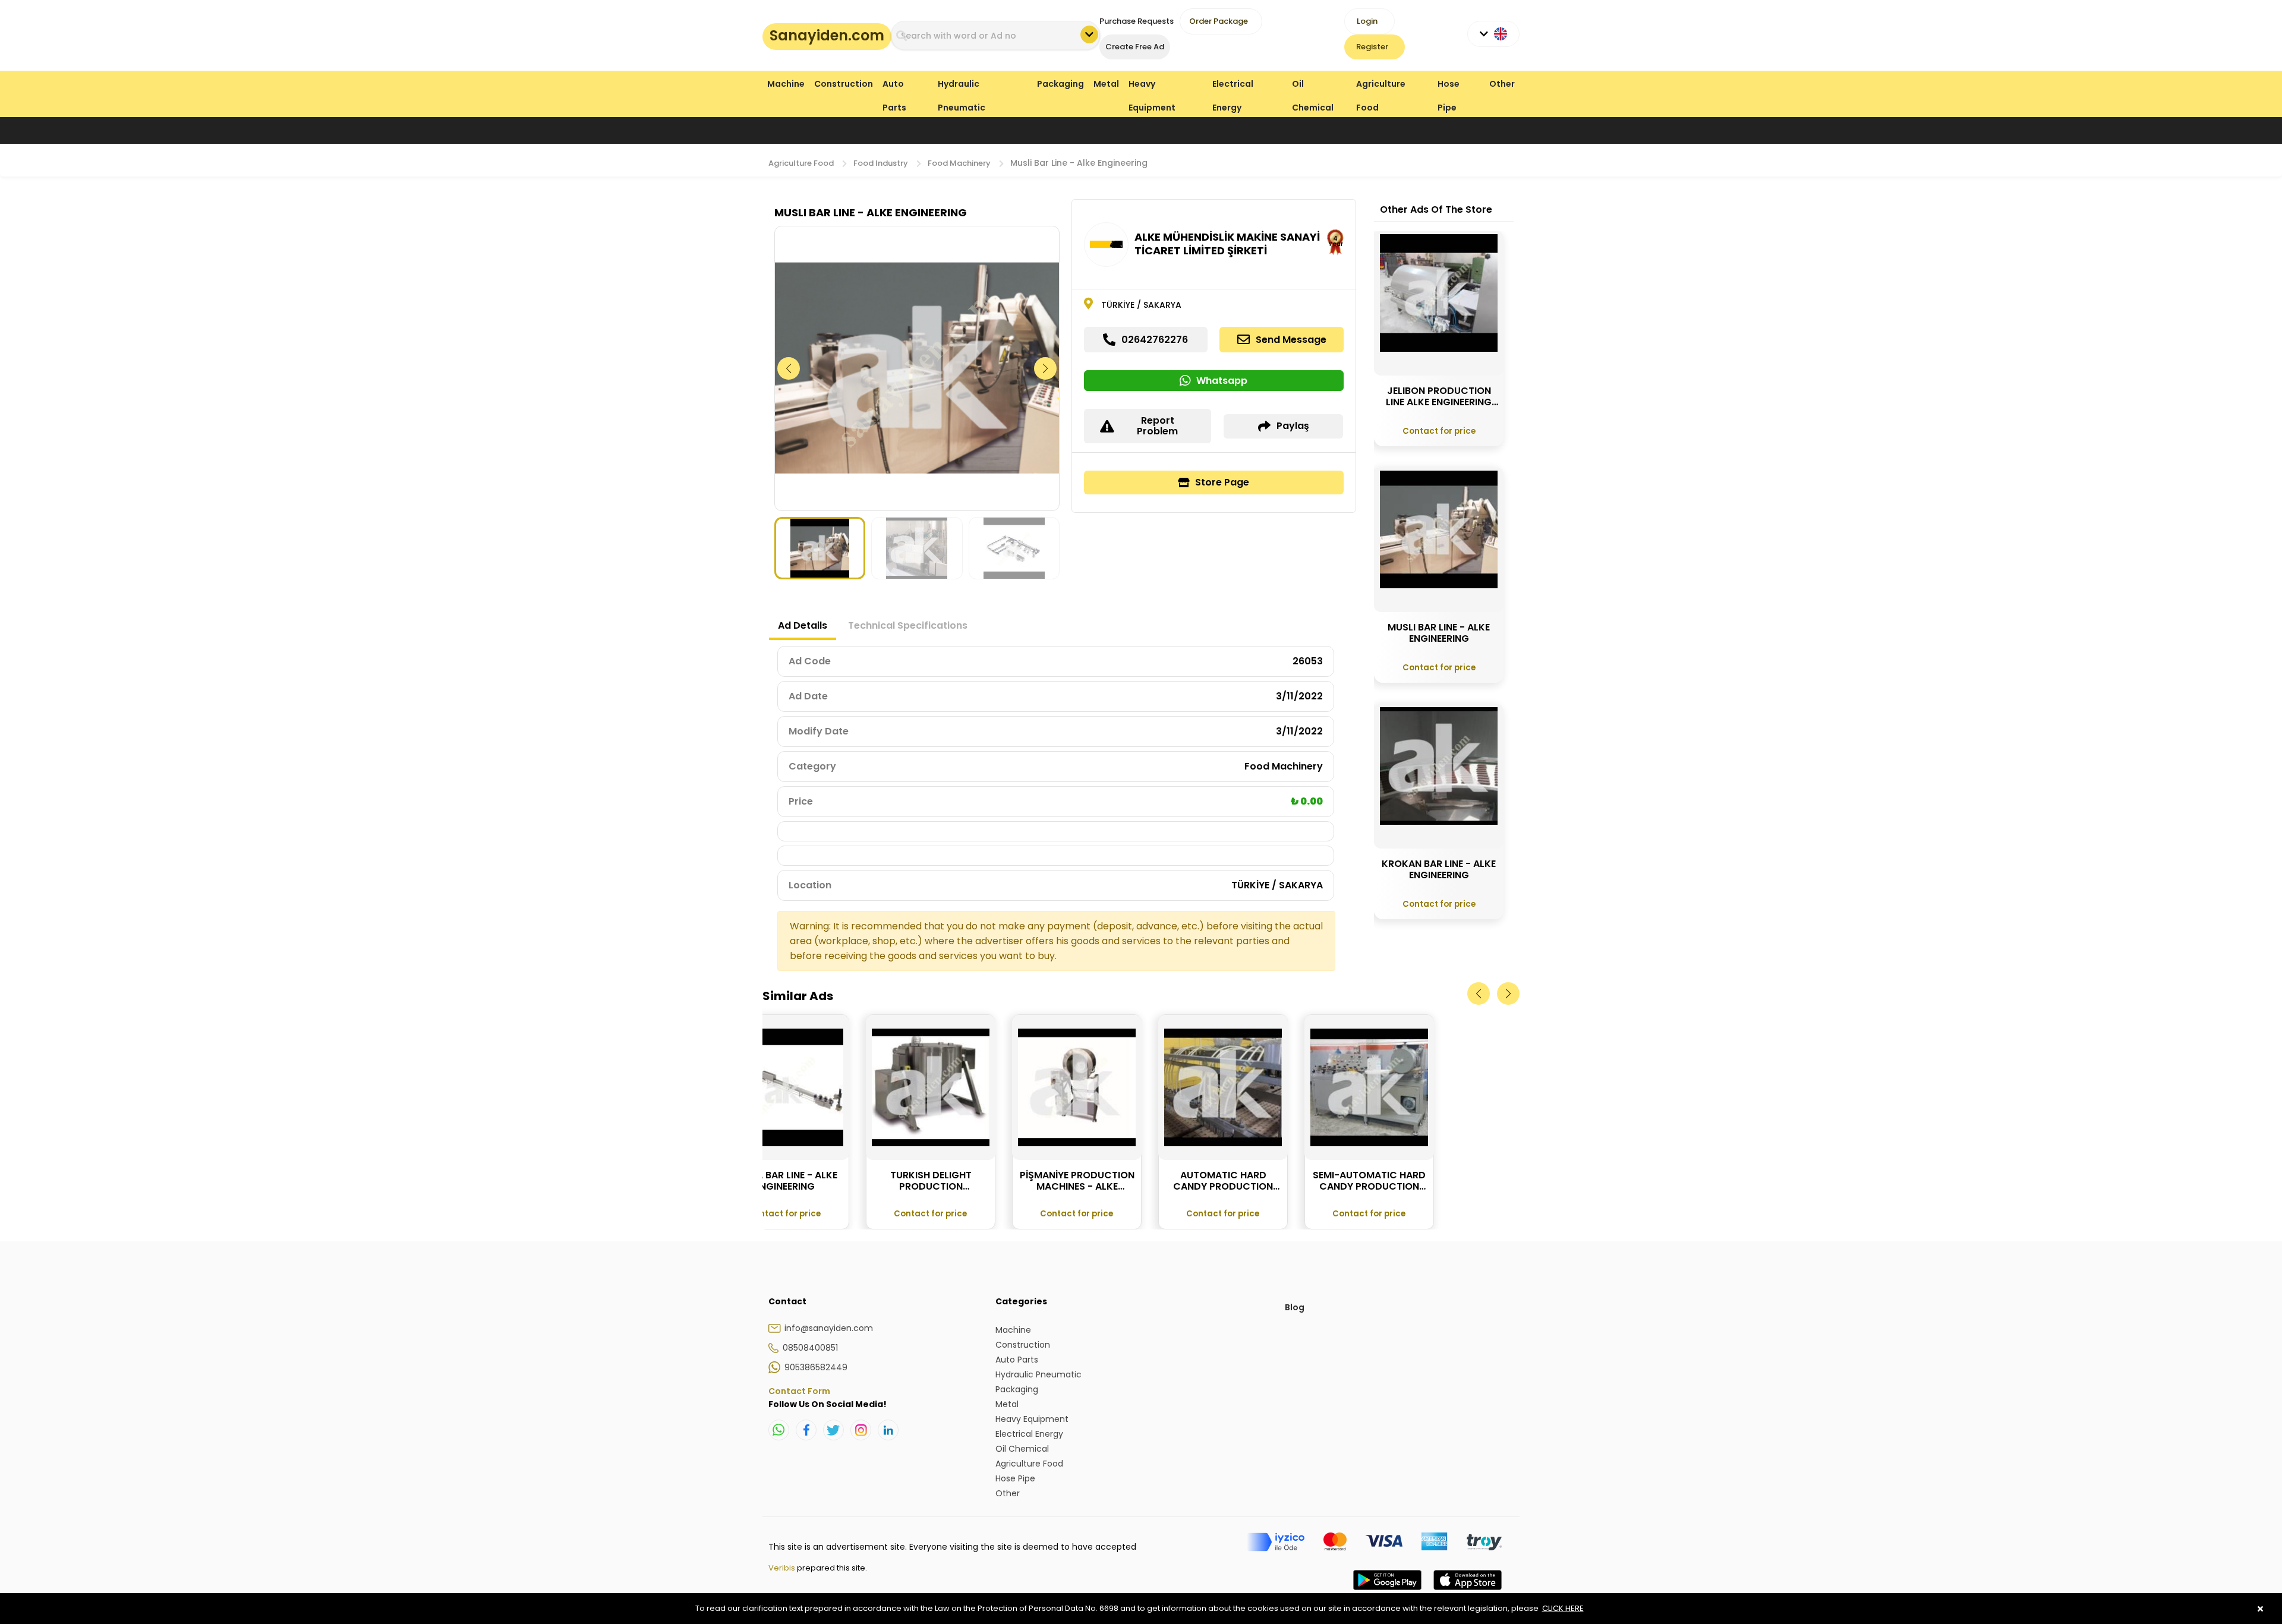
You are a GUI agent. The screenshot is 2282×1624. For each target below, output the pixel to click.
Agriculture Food (1381, 86)
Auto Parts (894, 86)
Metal (1106, 84)
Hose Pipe (1449, 86)
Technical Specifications (908, 625)
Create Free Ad (1135, 47)
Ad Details (803, 625)
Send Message (1291, 340)
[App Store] (1468, 1592)
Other (1502, 84)
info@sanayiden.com (829, 1328)
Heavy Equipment (1152, 86)
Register (1372, 47)
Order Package (1219, 21)
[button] (1046, 368)
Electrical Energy (1233, 86)
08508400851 (810, 1348)
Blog (1295, 1307)
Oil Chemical (1313, 86)
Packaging (1060, 84)
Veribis (783, 1568)
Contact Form (799, 1391)
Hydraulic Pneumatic (962, 86)
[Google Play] (1387, 1592)
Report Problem (1157, 426)
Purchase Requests (1137, 21)
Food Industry (881, 163)
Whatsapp (1222, 381)
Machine (786, 84)
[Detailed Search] (1089, 34)
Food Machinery (959, 163)
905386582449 (816, 1367)
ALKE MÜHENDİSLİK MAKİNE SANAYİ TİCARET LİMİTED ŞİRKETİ (1227, 244)
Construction (844, 84)
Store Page (1222, 482)
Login (1367, 21)
